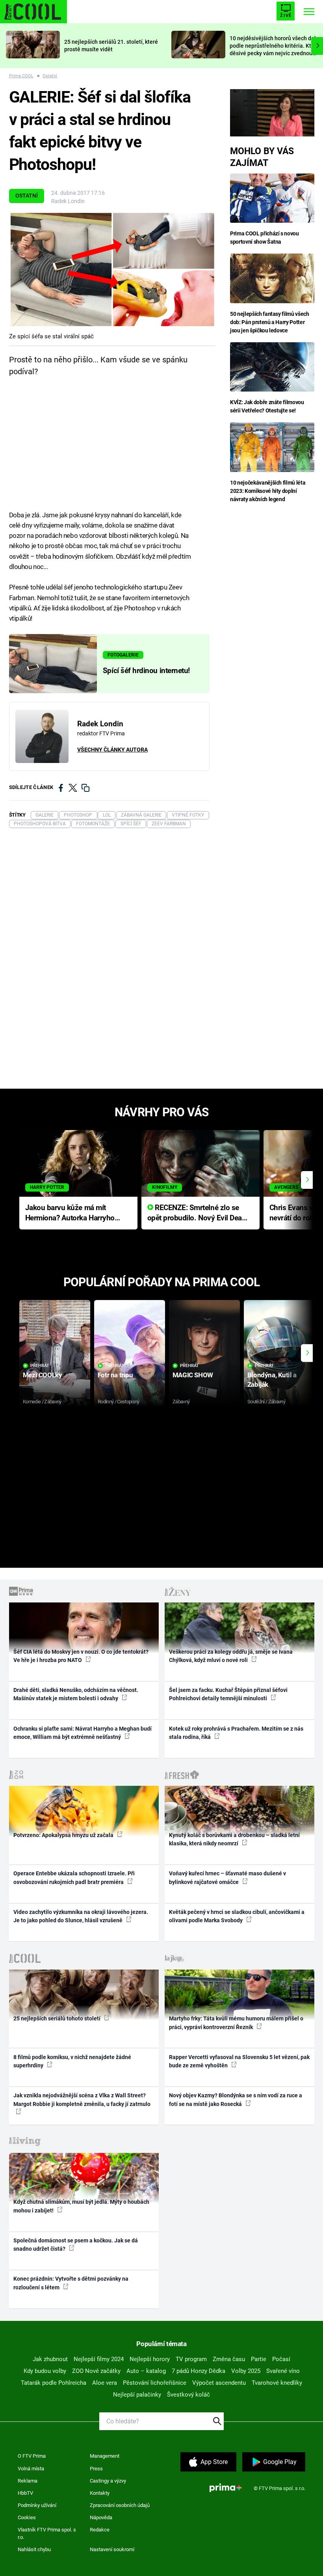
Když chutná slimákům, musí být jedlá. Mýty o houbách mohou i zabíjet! (81, 2206)
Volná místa (31, 2469)
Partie (259, 2359)
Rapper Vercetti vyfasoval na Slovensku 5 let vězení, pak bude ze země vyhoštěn (239, 2061)
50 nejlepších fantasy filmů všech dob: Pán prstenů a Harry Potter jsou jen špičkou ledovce (269, 322)
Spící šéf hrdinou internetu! (146, 671)
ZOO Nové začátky (96, 2371)
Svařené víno (283, 2371)
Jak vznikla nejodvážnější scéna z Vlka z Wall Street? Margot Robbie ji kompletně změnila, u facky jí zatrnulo (82, 2099)
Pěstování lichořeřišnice (155, 2383)
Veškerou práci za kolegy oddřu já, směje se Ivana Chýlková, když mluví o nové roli (231, 1656)
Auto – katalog (146, 2371)
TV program (191, 2359)
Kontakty (100, 2493)
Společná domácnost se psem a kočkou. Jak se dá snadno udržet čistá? (76, 2245)
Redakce (100, 2530)
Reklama (28, 2481)
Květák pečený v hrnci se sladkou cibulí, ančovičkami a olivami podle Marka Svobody (237, 1916)
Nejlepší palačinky (137, 2395)
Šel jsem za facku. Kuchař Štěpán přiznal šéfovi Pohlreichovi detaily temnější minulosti (228, 1694)
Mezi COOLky (42, 1375)
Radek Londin (68, 201)
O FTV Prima (32, 2456)
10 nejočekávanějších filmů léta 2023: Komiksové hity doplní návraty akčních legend (268, 491)
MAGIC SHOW (193, 1375)
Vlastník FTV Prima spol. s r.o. (47, 2534)
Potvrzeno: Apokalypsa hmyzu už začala (64, 1835)
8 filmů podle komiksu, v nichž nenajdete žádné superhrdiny (72, 2061)
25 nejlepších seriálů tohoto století (58, 2018)
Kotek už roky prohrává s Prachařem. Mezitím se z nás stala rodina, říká (236, 1733)
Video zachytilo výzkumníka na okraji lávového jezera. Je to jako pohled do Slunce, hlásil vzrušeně (81, 1916)
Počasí (281, 2359)
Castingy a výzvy (108, 2481)
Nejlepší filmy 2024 (99, 2359)
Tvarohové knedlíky (277, 2383)
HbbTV (25, 2493)
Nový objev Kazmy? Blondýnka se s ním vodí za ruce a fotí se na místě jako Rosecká (236, 2099)
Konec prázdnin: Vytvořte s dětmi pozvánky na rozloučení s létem (71, 2283)
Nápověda (101, 2517)
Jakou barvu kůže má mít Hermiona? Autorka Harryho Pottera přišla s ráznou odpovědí (70, 1213)
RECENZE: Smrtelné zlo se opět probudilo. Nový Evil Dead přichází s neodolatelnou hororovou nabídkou (197, 1213)
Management (105, 2456)
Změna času (229, 2359)
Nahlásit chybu (34, 2549)
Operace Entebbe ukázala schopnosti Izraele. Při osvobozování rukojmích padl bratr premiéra (74, 1877)
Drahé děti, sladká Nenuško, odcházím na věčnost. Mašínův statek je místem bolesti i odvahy (76, 1694)
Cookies (27, 2517)
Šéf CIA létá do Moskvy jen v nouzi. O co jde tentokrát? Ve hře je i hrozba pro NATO (81, 1656)
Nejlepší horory (150, 2359)
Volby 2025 (246, 2371)
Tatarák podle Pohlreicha (54, 2383)
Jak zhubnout (50, 2359)
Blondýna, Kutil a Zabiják (272, 1379)
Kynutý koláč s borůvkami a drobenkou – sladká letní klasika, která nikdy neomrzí (234, 1839)
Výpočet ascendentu (219, 2383)
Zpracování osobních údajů (120, 2505)
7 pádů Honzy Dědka (199, 2371)
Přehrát (40, 1366)
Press (96, 2469)
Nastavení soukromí (112, 2549)
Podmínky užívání (37, 2505)
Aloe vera (105, 2383)
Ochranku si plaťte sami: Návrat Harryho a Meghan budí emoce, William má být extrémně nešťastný (83, 1733)
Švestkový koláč (188, 2395)
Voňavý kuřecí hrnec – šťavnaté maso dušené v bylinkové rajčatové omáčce (227, 1877)
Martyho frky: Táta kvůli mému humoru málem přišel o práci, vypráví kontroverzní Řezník (236, 2023)
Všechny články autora (112, 750)
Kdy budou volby (45, 2371)
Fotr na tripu (115, 1375)
